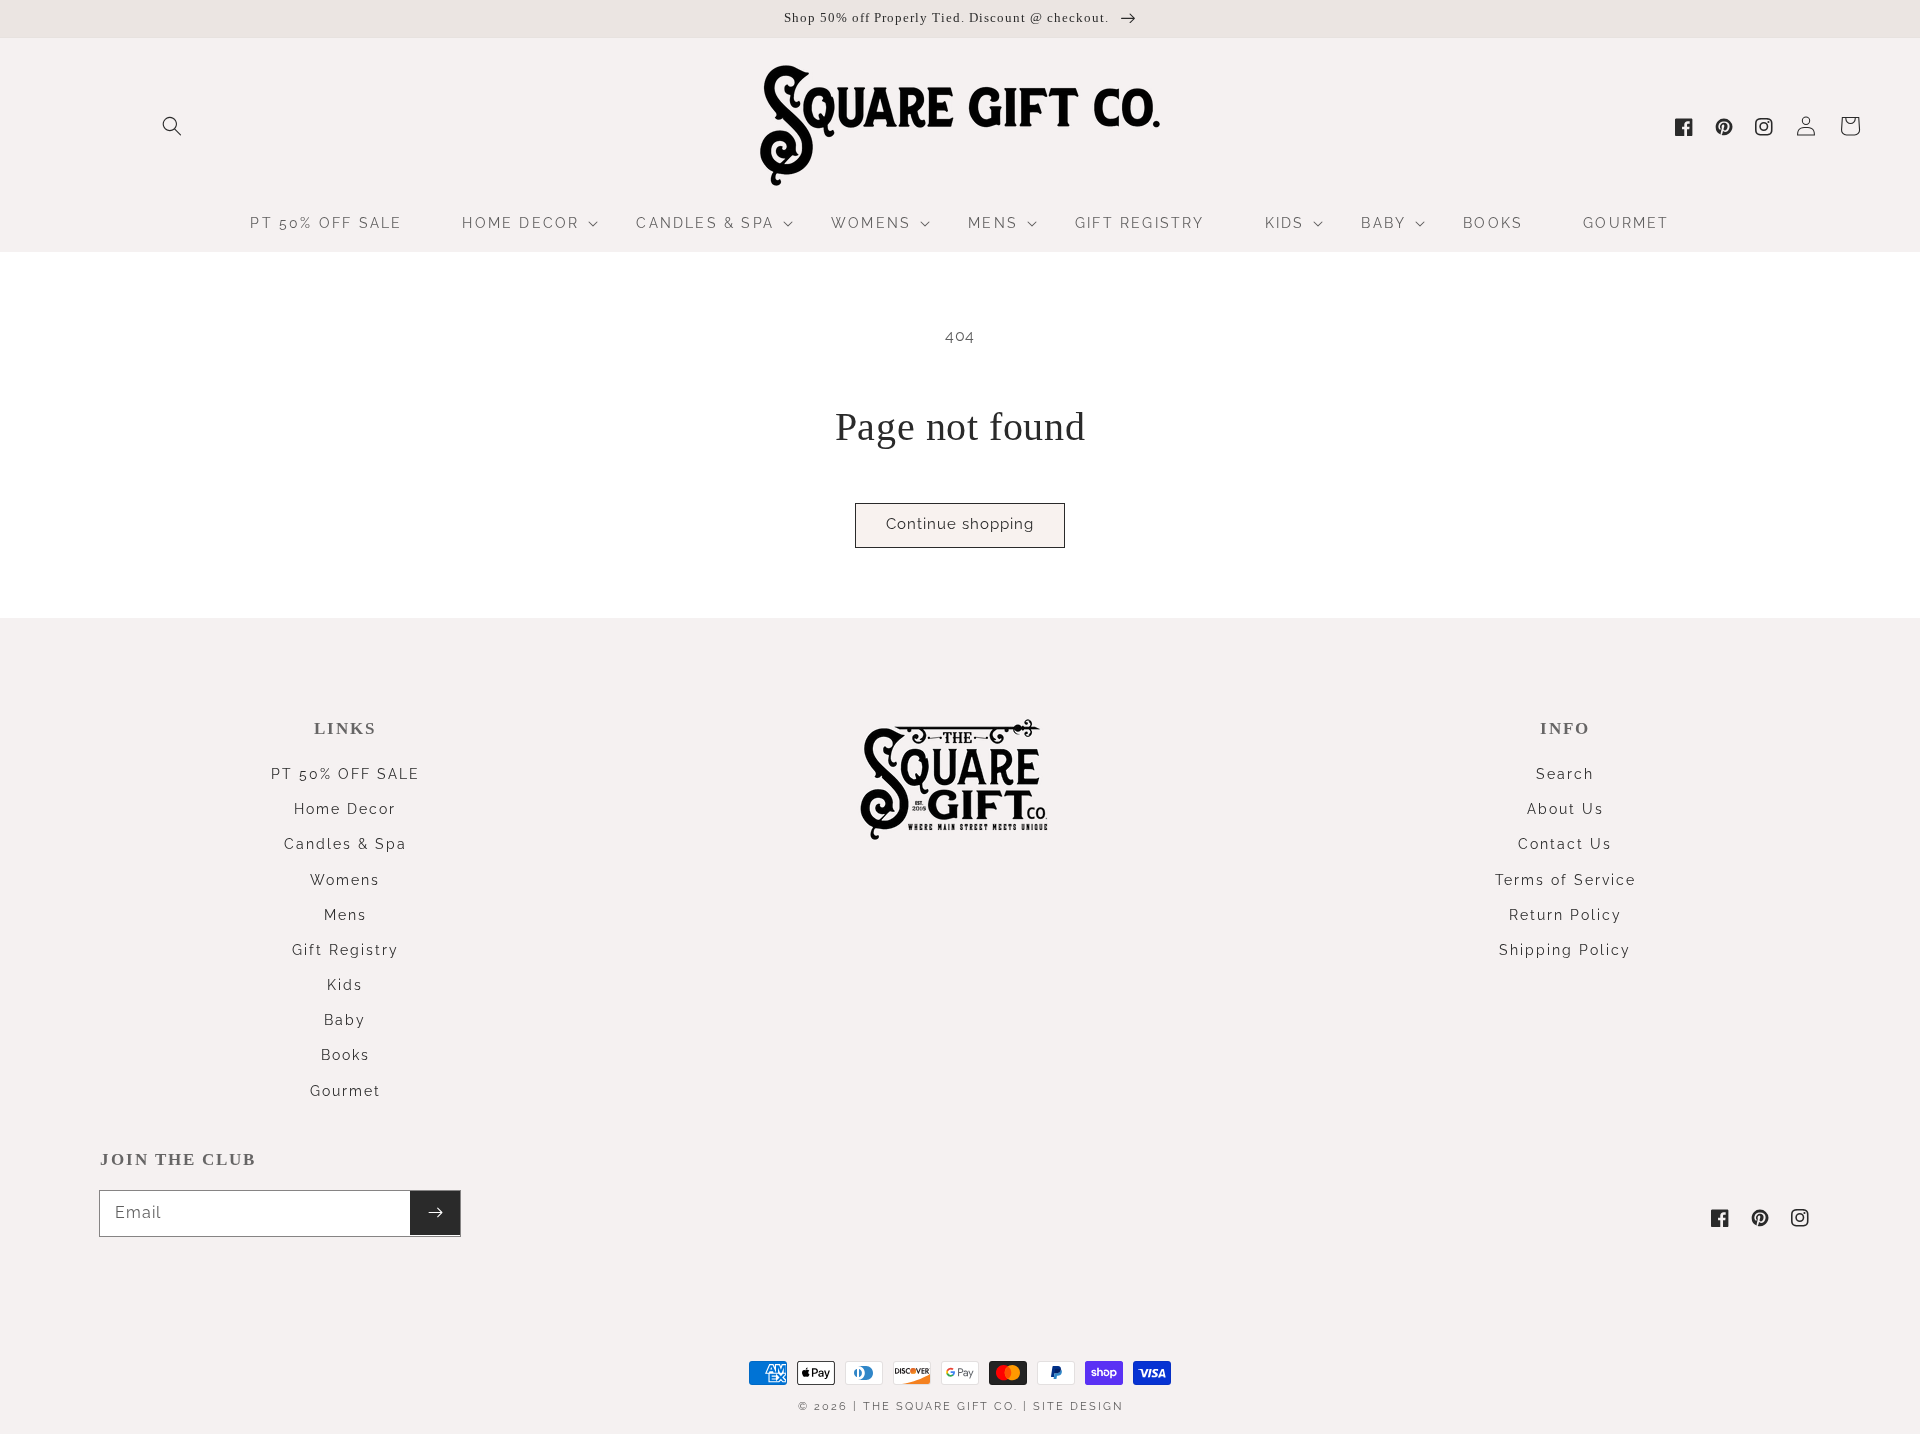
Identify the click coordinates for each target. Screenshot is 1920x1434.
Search (1565, 774)
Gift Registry (345, 950)
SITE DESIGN (1078, 1406)
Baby (345, 1020)
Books (345, 1055)
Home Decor (345, 809)
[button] (172, 126)
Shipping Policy (1565, 950)
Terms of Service (1565, 880)
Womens (345, 880)
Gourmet (345, 1091)
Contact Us (1565, 844)
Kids (345, 985)
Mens (345, 915)
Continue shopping (960, 524)
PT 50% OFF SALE (345, 774)
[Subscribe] (435, 1213)
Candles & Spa (345, 844)
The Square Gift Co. (940, 1406)
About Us (1565, 809)
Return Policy (1565, 915)
